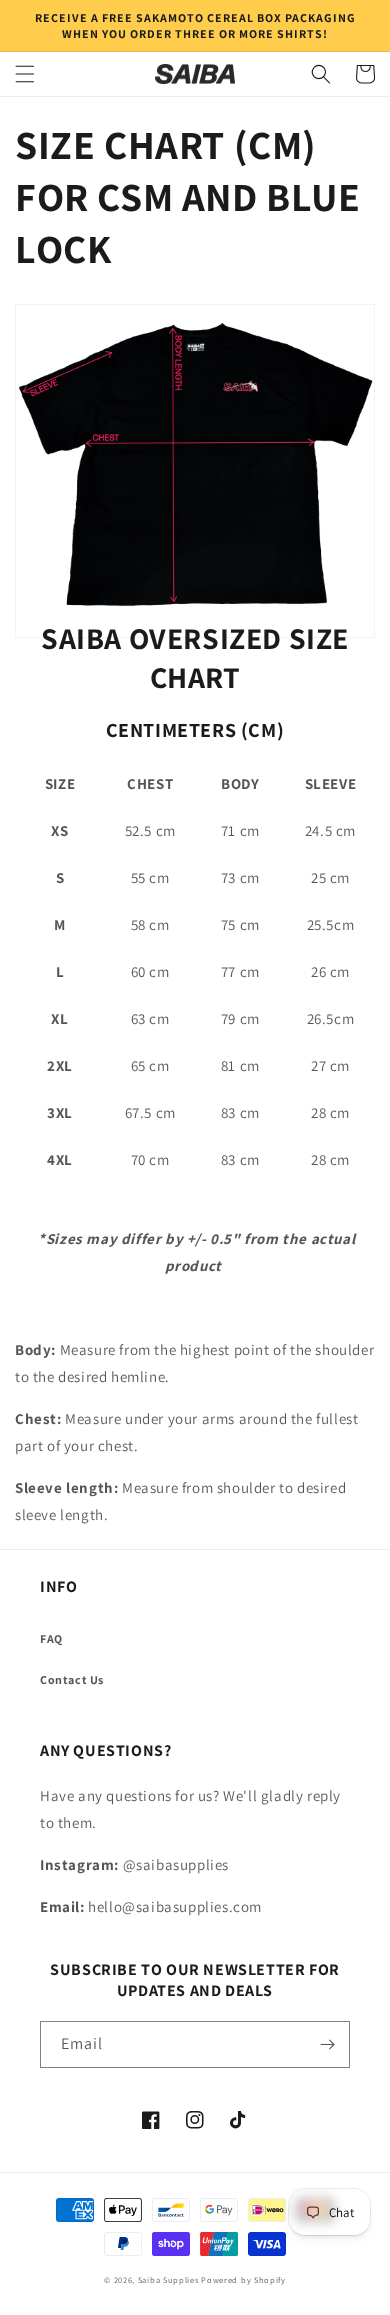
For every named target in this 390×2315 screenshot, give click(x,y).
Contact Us (72, 1679)
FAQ (51, 1638)
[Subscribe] (327, 2044)
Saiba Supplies (168, 2279)
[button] (25, 74)
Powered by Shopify (243, 2279)
